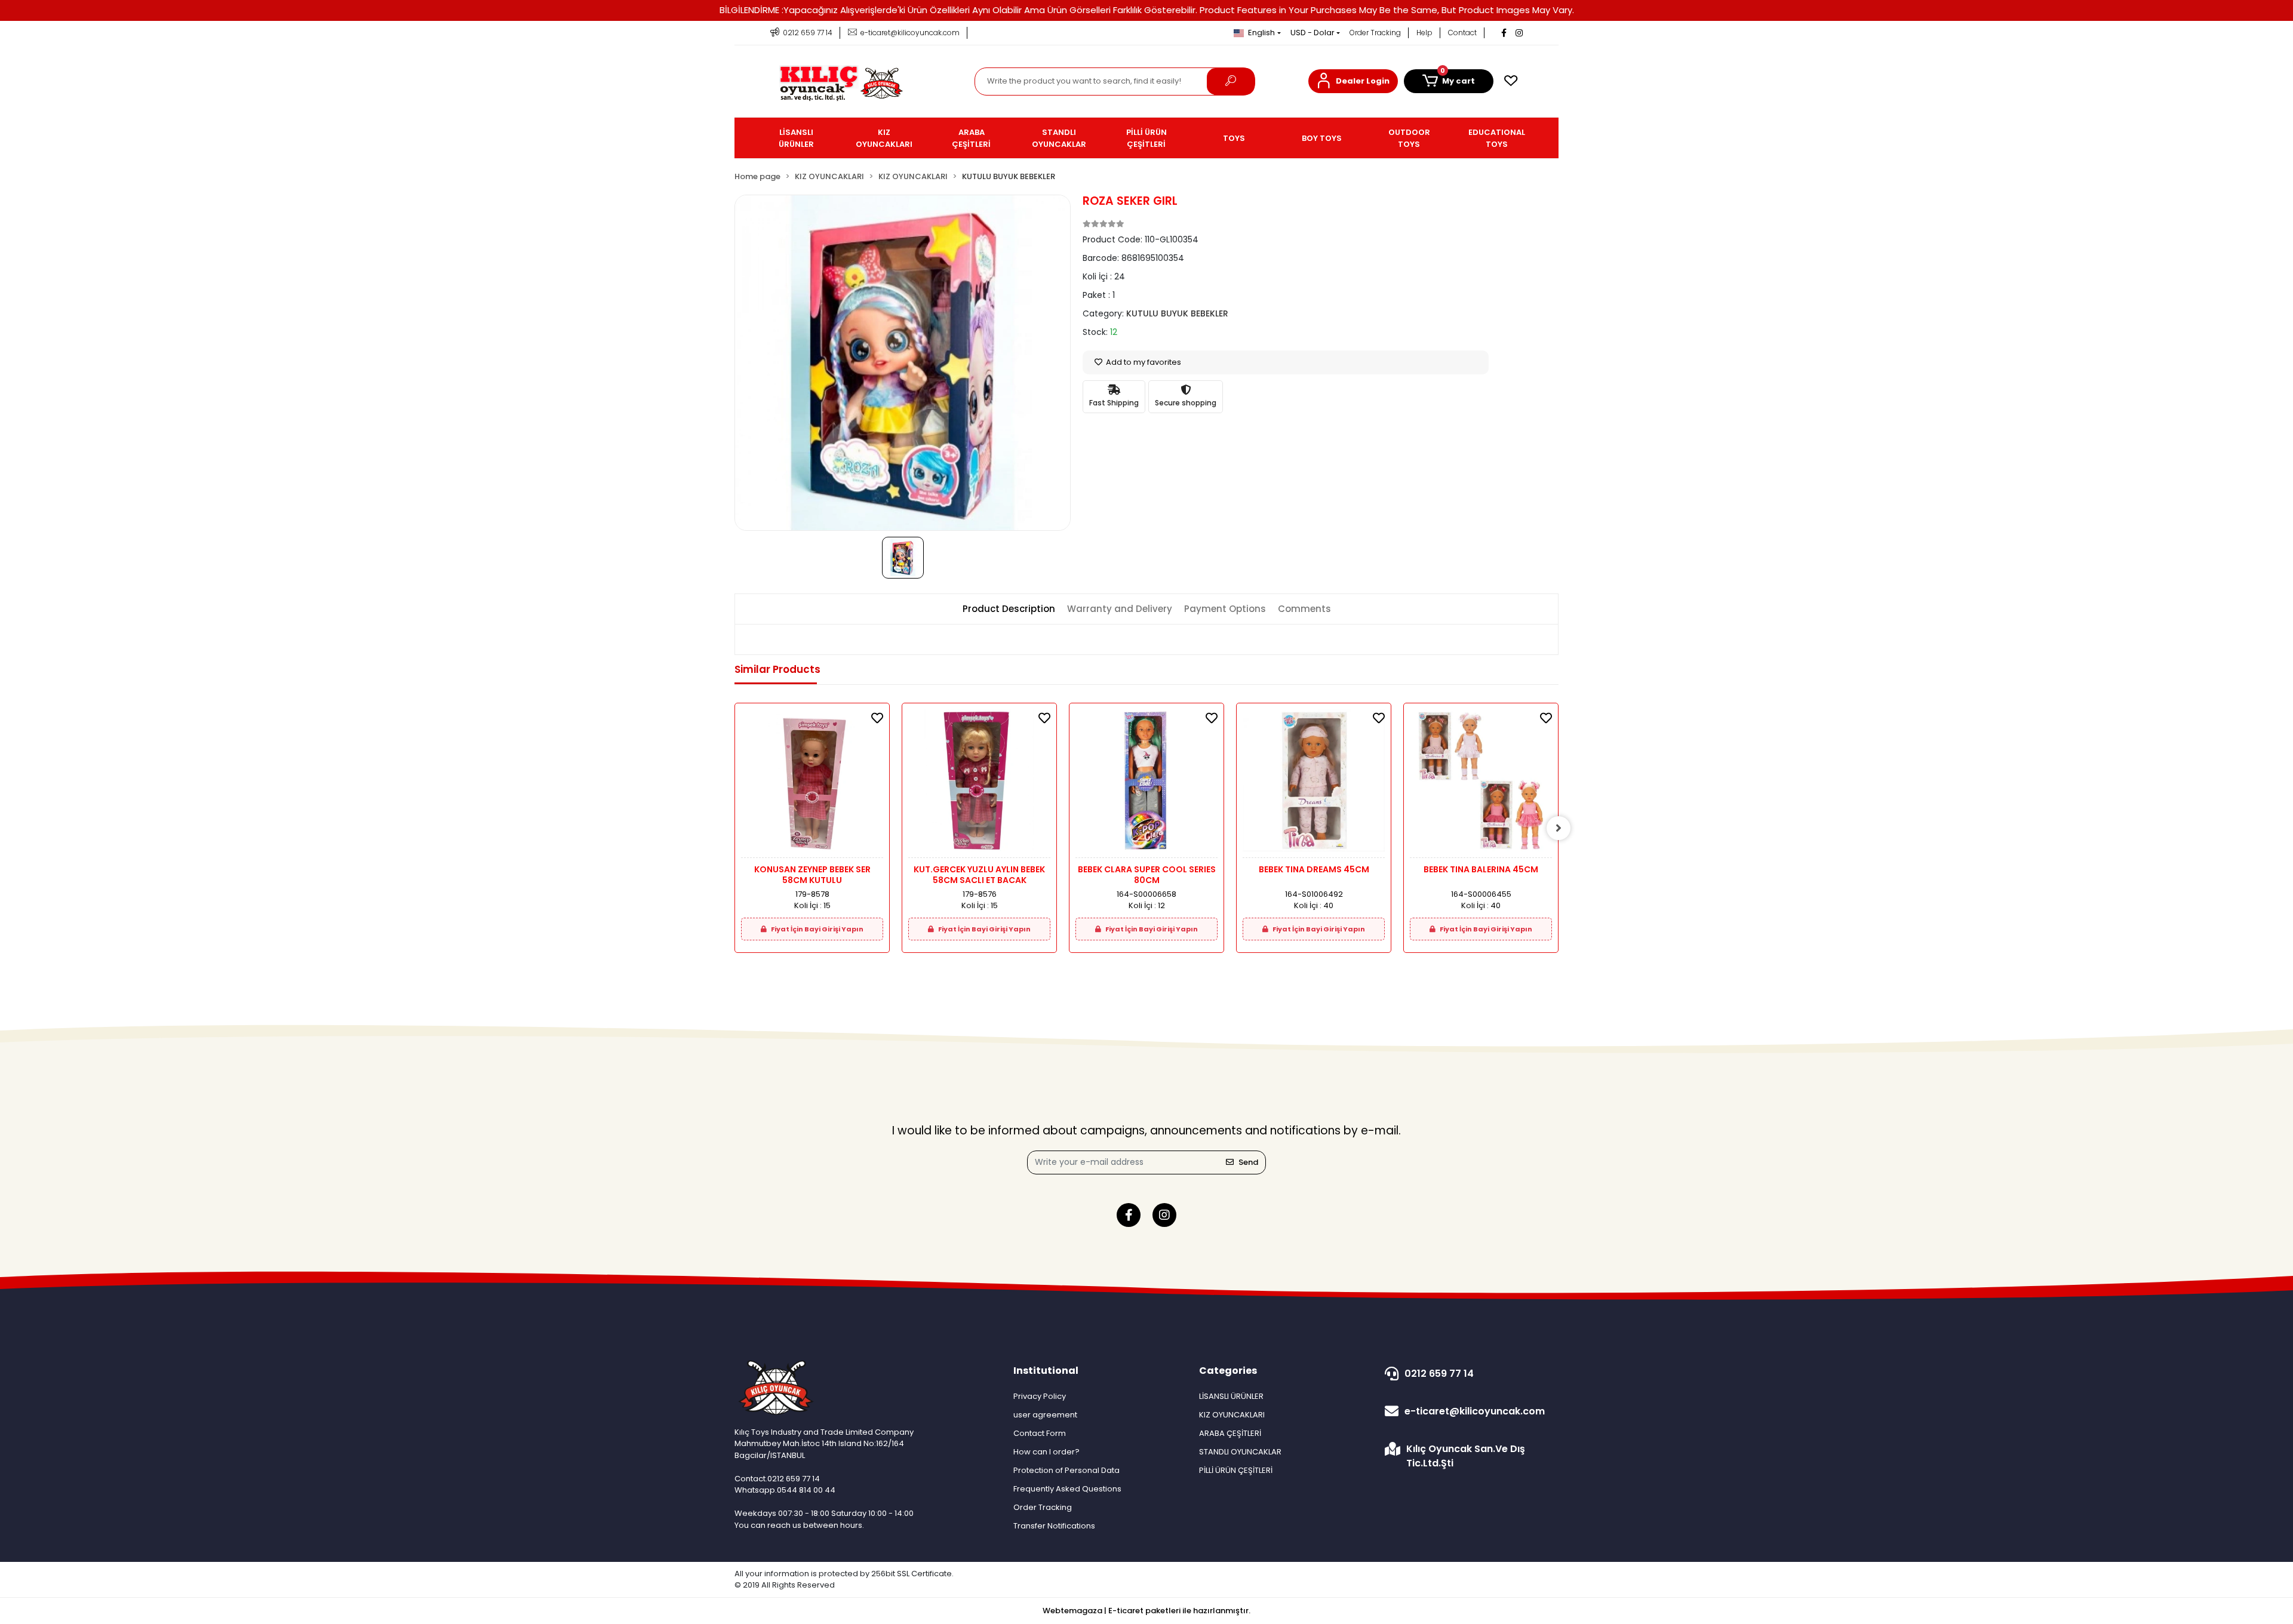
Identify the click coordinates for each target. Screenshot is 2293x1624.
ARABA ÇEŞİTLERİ (1230, 1433)
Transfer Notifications (1054, 1526)
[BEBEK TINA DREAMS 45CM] (1314, 784)
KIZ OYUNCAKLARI (1232, 1415)
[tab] (1009, 609)
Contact (1462, 33)
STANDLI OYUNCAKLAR (1240, 1452)
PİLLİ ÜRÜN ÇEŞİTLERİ (1236, 1470)
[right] (1559, 828)
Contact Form (1040, 1433)
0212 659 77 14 (1439, 1374)
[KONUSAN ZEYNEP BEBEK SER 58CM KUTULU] (812, 784)
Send (1248, 1162)
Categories (1228, 1371)
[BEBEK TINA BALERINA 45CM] (1481, 784)
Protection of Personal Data (1066, 1470)
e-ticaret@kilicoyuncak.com (1475, 1411)
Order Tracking (1375, 33)
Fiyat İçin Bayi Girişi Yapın (817, 929)
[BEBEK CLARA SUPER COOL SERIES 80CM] (1146, 784)
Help (1424, 33)
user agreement (1045, 1415)
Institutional (1046, 1371)
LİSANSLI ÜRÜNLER (1231, 1396)
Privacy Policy (1040, 1396)
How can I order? (1046, 1452)
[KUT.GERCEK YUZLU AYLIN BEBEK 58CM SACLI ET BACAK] (979, 784)
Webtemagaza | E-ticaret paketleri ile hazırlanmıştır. (1146, 1611)
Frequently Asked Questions (1067, 1489)
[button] (1353, 81)
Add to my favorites (1143, 362)
